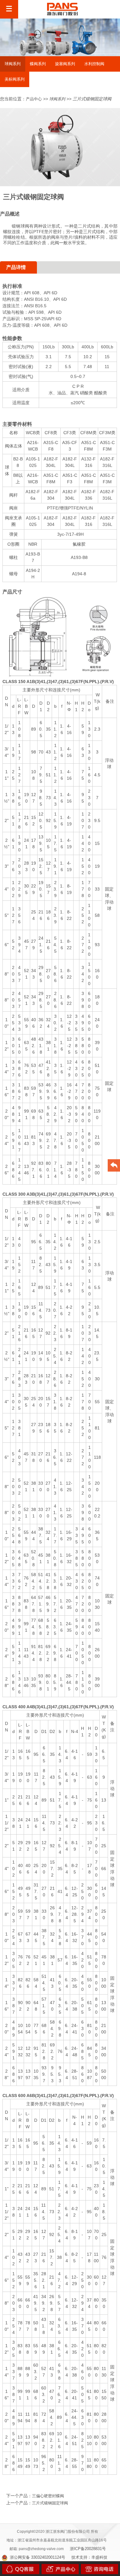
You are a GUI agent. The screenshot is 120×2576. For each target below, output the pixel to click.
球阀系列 (57, 99)
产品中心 (34, 99)
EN (105, 9)
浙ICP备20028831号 (88, 2549)
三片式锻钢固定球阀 (50, 2503)
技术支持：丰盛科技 (89, 2557)
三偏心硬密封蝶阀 (48, 2496)
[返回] (114, 1166)
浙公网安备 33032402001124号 (38, 2557)
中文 (90, 9)
